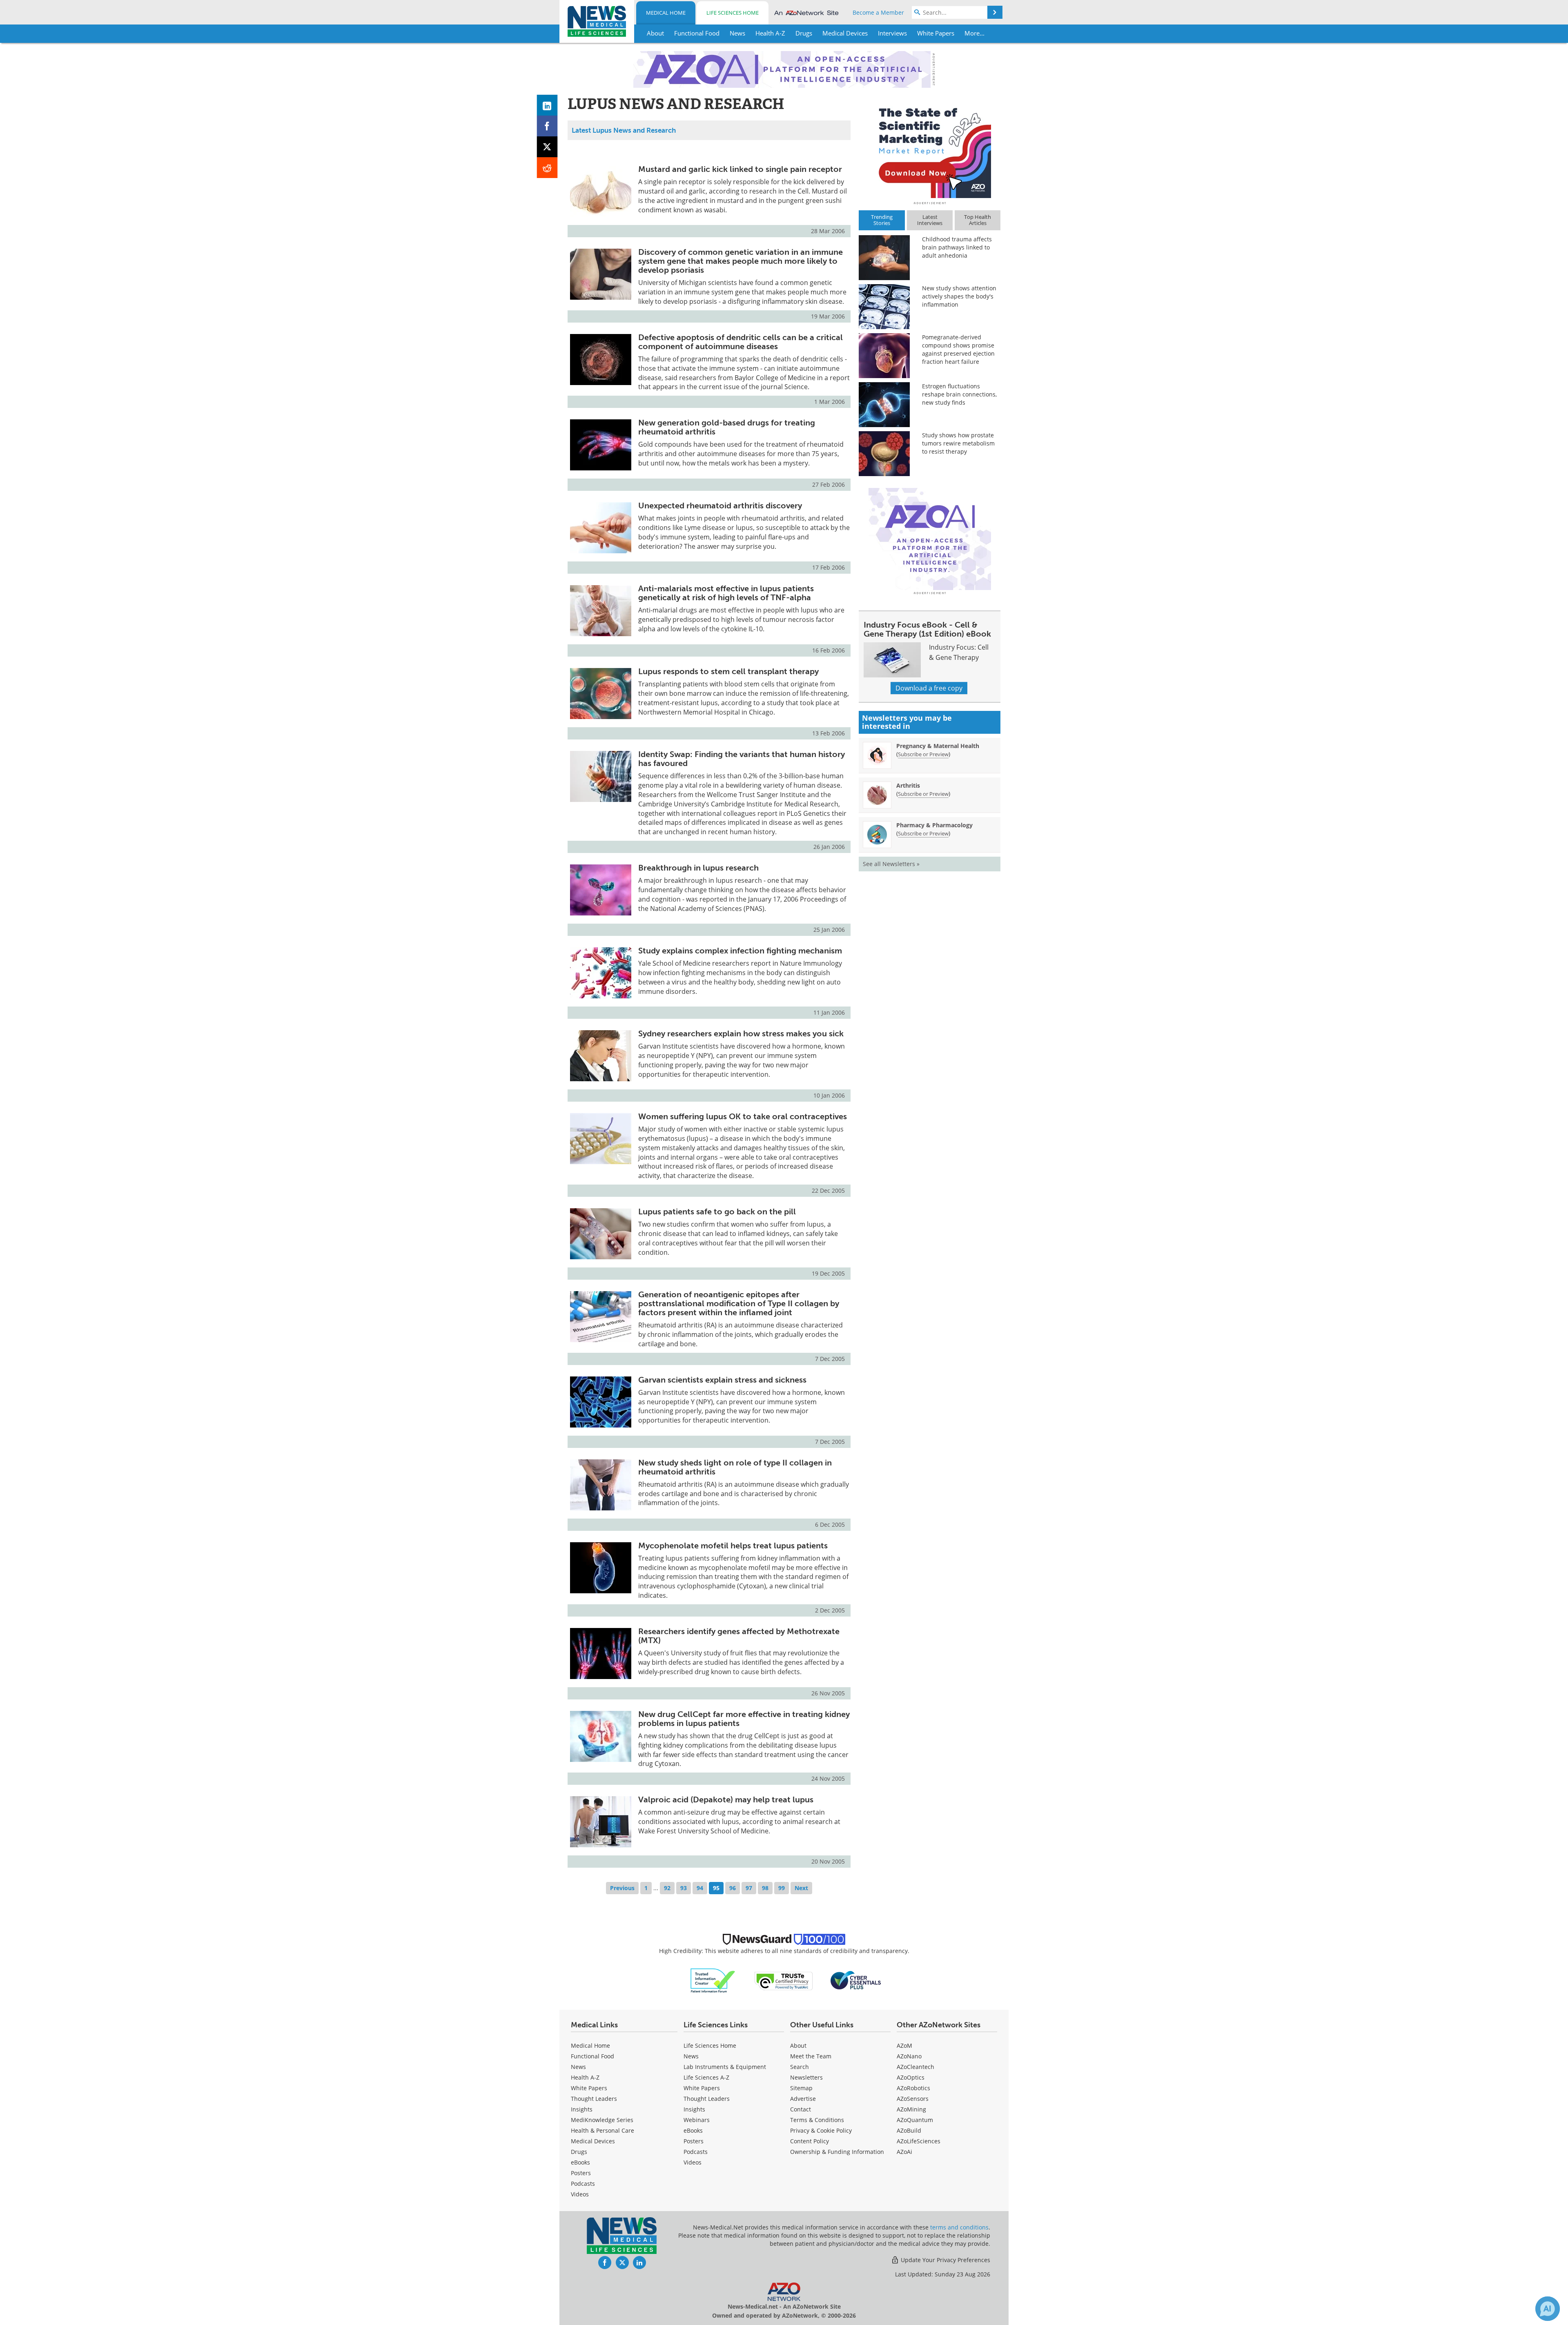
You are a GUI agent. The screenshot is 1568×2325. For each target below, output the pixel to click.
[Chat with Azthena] (1548, 2309)
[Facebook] (547, 126)
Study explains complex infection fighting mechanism (740, 951)
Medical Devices (593, 2141)
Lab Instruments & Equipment (725, 2067)
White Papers (589, 2088)
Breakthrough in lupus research (698, 868)
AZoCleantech (915, 2067)
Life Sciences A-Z (706, 2077)
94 (700, 1888)
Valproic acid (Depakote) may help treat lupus (726, 1799)
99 (782, 1888)
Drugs (579, 2152)
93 (684, 1888)
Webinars (697, 2120)
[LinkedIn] (547, 105)
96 (733, 1888)
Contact (801, 2109)
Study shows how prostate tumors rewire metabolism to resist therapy (958, 443)
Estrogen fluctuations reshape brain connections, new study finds (959, 394)
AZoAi (904, 2152)
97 (749, 1888)
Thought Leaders (594, 2099)
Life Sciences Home (733, 13)
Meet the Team (811, 2056)
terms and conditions (959, 2227)
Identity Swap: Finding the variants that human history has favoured (742, 759)
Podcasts (583, 2184)
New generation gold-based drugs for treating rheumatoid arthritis (727, 427)
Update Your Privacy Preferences (945, 2260)
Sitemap (801, 2088)
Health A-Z (585, 2077)
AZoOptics (911, 2077)
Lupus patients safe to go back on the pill (717, 1211)
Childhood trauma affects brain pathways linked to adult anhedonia (957, 247)
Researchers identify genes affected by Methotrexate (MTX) (739, 1636)
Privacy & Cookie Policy (821, 2130)
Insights (582, 2109)
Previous (622, 1888)
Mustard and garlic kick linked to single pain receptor (740, 169)
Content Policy (810, 2141)
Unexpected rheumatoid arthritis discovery (720, 506)
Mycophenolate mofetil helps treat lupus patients (733, 1546)
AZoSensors (913, 2099)
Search (800, 2067)
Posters (581, 2173)
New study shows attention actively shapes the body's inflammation (959, 296)
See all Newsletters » (891, 864)
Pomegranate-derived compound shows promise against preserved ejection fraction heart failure (958, 349)
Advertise (803, 2099)
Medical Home (666, 13)
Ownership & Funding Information (837, 2152)
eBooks (580, 2162)
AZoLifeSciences (919, 2141)
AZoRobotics (913, 2088)
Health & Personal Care (602, 2130)
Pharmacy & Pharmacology (934, 825)
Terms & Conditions (817, 2120)
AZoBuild (909, 2130)
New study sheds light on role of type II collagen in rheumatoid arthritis (735, 1467)
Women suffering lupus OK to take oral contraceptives (743, 1116)
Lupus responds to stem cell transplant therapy (728, 671)
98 (765, 1888)
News (578, 2067)
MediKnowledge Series (602, 2120)
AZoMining (911, 2109)
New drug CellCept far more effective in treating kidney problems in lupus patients (744, 1719)
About (798, 2046)
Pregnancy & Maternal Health (938, 746)
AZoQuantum (915, 2120)
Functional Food (592, 2056)
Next (801, 1888)
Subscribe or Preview (923, 754)
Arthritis (908, 785)
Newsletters (806, 2077)
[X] (547, 147)
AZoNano (909, 2056)
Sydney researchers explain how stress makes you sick (741, 1033)
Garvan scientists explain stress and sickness (722, 1380)
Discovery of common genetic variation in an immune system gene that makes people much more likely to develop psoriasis (741, 261)
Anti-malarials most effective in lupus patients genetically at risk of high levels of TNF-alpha (726, 593)
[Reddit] (547, 168)
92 (667, 1888)
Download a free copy (929, 688)
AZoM (904, 2046)
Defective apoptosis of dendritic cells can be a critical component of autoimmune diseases (741, 342)
